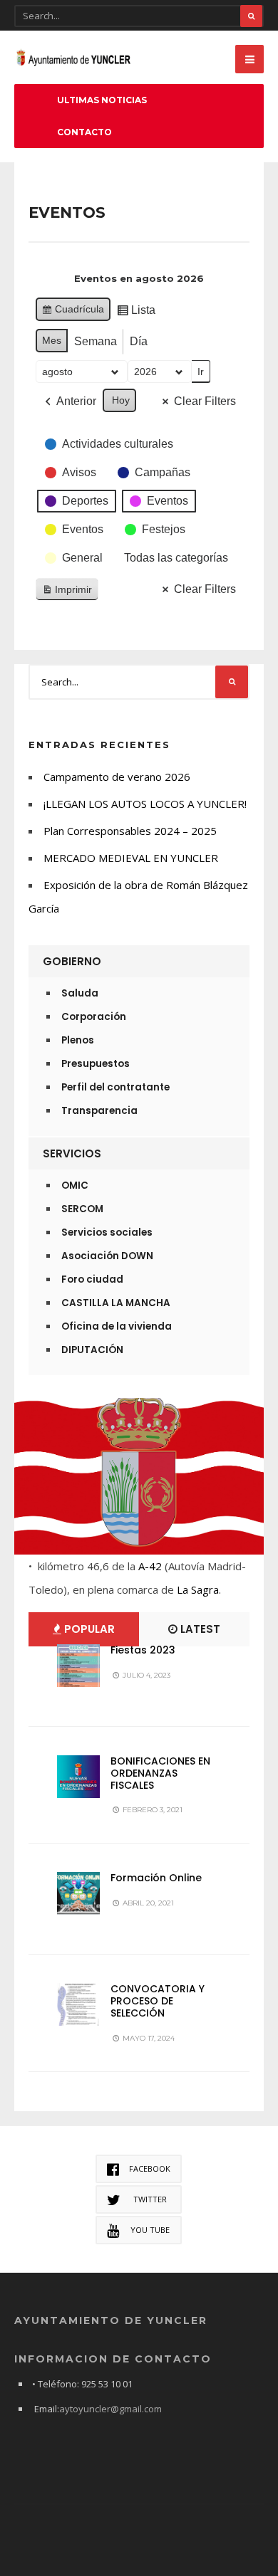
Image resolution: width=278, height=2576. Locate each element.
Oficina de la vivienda (117, 1326)
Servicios (72, 1153)
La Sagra (198, 1589)
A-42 (150, 1566)
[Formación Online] (78, 1893)
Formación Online (156, 1878)
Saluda (80, 993)
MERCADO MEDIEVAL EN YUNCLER (131, 858)
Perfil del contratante (115, 1087)
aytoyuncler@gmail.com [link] (110, 2409)
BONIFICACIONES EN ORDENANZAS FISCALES (160, 1773)
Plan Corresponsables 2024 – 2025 (130, 831)
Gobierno (72, 961)
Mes (52, 340)
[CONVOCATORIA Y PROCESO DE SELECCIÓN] (78, 2004)
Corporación (94, 1017)
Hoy (121, 400)
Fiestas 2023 (143, 1650)
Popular (88, 1629)
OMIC (75, 1186)
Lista (136, 314)
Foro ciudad (92, 1279)
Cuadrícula (73, 312)
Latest (199, 1629)
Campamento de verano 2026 (117, 777)
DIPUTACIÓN (92, 1350)
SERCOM (82, 1209)
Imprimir (67, 593)
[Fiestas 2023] (78, 1666)
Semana (96, 341)
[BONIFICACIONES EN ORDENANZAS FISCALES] (78, 1777)
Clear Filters (205, 401)
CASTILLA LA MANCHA (116, 1303)
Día (139, 341)
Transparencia (99, 1111)
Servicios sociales (107, 1232)
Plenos (78, 1040)
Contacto (84, 132)
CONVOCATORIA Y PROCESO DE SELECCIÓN (158, 2001)
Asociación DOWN (107, 1256)
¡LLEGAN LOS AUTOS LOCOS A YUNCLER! (145, 804)
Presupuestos (96, 1064)
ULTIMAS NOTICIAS (102, 100)
